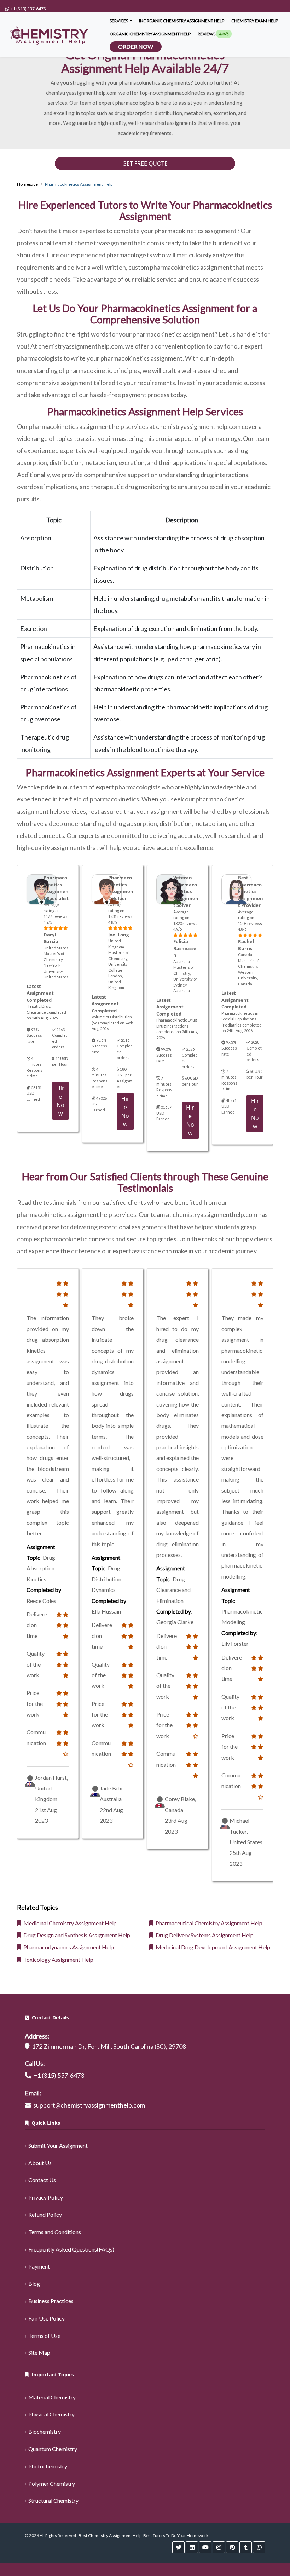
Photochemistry (48, 2466)
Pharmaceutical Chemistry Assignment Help (208, 1923)
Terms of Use (44, 2336)
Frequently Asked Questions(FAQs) (71, 2249)
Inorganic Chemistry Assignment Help (182, 21)
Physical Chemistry (51, 2414)
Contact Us (42, 2180)
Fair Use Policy (47, 2318)
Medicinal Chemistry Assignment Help (69, 1923)
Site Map (39, 2353)
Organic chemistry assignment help (150, 34)
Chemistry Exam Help (255, 21)
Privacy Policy (46, 2197)
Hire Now (60, 1101)
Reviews (213, 34)
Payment (39, 2266)
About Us (40, 2163)
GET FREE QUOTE (145, 163)
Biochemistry (45, 2431)
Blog (34, 2284)
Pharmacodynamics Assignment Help (68, 1947)
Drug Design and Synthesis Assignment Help (76, 1935)
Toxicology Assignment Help (57, 1959)
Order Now (136, 47)
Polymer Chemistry (52, 2483)
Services (119, 21)
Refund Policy (45, 2215)
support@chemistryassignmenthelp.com (89, 2105)
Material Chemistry (52, 2397)
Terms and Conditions (55, 2232)
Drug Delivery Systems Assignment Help (204, 1935)
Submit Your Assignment (58, 2146)
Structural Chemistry (53, 2500)
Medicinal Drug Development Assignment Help (212, 1947)
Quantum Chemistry (53, 2449)
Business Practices (51, 2301)
